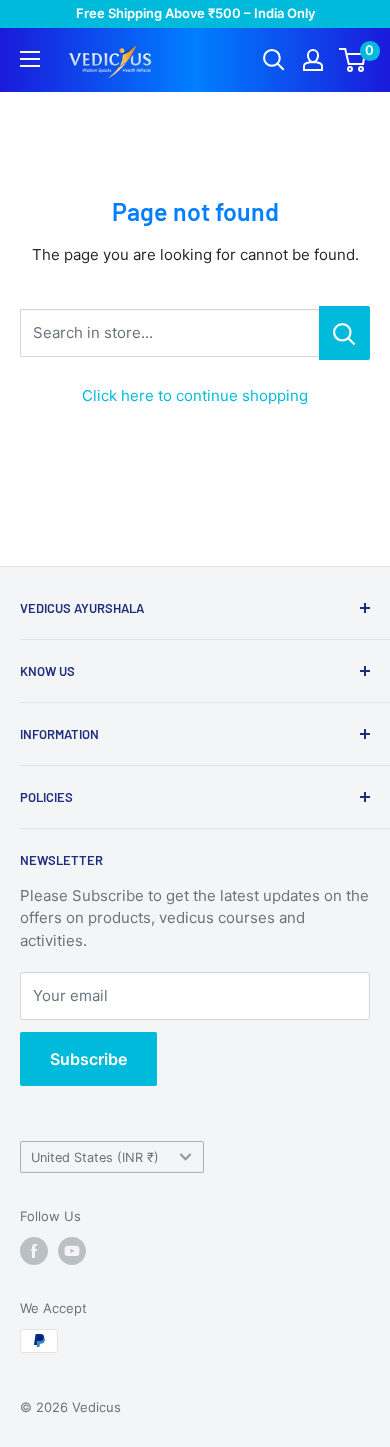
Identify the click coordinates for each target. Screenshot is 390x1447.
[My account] (313, 60)
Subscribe (88, 1059)
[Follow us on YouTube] (72, 1251)
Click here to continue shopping (195, 395)
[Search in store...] (344, 333)
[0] (353, 60)
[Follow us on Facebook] (34, 1251)
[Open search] (274, 60)
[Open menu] (30, 59)
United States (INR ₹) (95, 1157)
